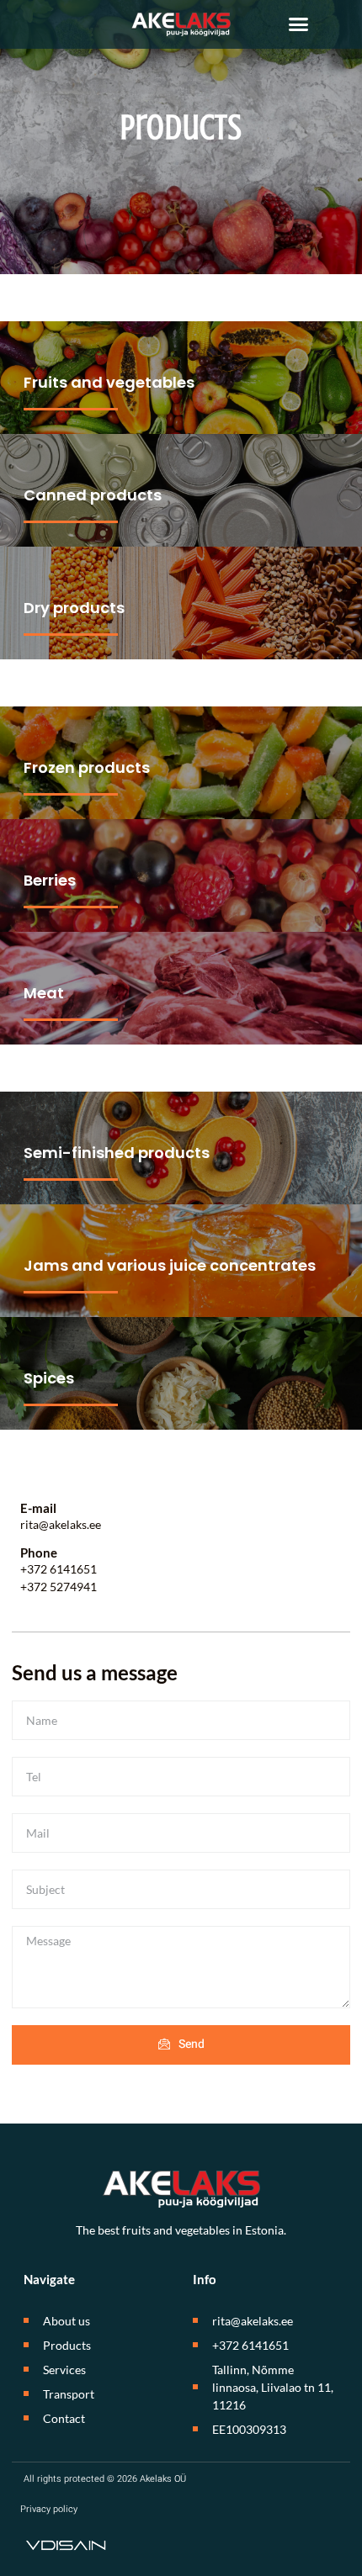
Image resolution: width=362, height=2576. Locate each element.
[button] (299, 24)
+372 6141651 (59, 1569)
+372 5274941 (59, 1587)
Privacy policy (49, 2509)
